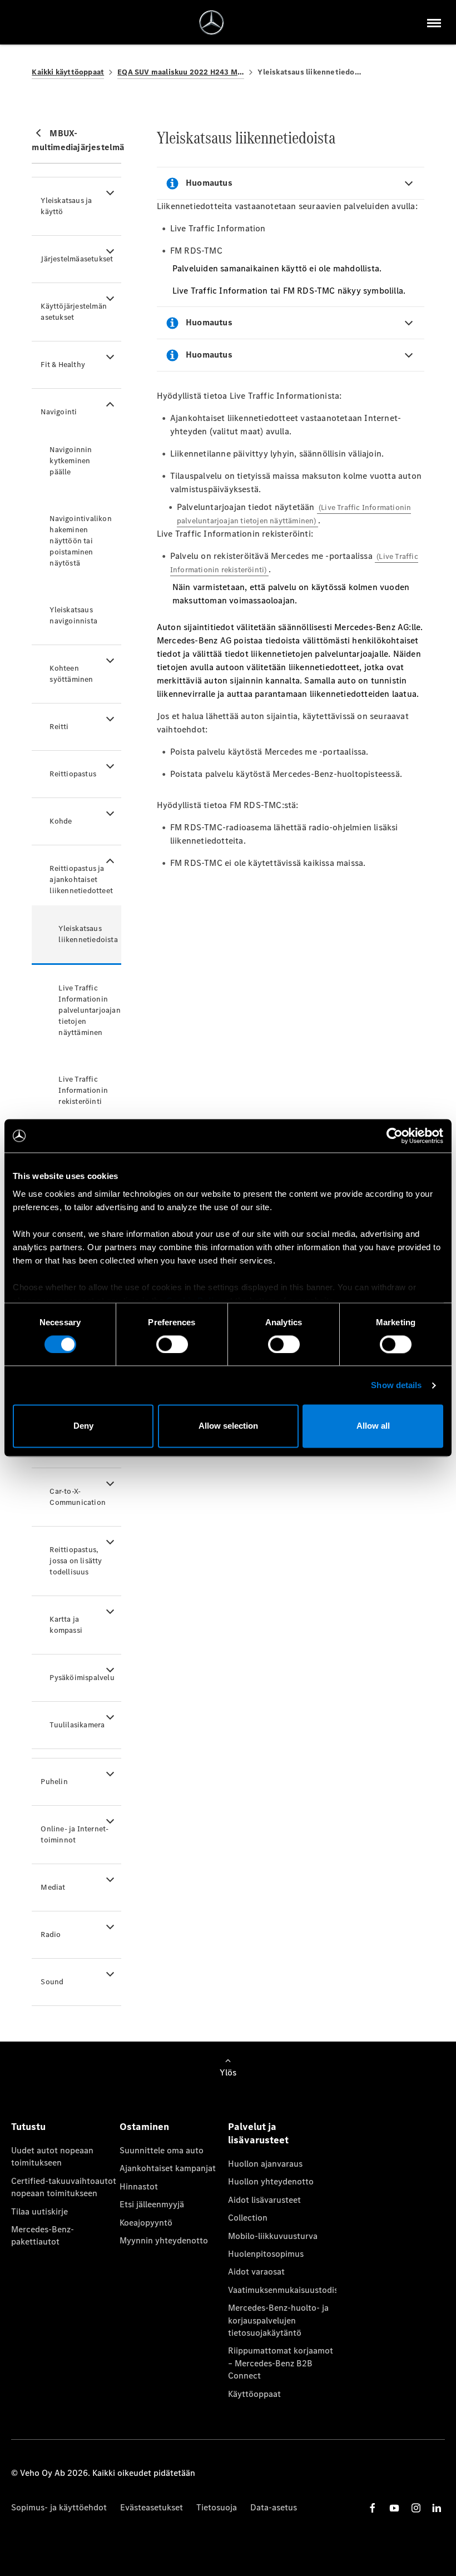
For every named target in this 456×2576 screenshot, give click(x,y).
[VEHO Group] (212, 23)
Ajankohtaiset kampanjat (168, 2168)
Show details (396, 1385)
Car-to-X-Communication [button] (78, 1497)
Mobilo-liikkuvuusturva (273, 2236)
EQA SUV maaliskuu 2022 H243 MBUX (181, 72)
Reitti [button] (59, 727)
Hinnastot (139, 2186)
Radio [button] (51, 1935)
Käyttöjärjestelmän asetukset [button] (74, 312)
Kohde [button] (61, 821)
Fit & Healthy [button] (63, 365)
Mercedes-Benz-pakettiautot (43, 2235)
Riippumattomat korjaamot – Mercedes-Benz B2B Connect (281, 2363)
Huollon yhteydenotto (271, 2181)
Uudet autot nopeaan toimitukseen (52, 2156)
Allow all (373, 1426)
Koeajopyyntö (146, 2223)
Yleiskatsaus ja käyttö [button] (66, 206)
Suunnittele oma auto (162, 2150)
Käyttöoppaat (254, 2394)
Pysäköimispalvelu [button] (82, 1678)
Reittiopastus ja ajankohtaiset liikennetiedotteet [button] (81, 880)
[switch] (172, 1344)
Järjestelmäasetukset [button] (77, 259)
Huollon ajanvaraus (265, 2164)
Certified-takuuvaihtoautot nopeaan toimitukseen (64, 2187)
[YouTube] (394, 2508)
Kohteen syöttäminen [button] (71, 674)
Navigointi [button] (59, 412)
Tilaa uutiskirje (39, 2211)
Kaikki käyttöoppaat (68, 72)
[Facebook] (373, 2508)
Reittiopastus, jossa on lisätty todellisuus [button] (76, 1561)
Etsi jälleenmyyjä (152, 2204)
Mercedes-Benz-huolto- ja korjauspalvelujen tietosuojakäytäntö (278, 2320)
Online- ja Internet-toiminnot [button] (75, 1834)
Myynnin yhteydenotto (164, 2240)
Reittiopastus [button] (73, 774)
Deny (83, 1426)
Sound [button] (52, 1982)
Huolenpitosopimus (266, 2254)
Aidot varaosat (256, 2272)
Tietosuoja (217, 2507)
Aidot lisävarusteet (264, 2200)
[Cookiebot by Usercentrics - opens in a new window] (395, 1136)
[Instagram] (416, 2508)
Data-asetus (274, 2507)
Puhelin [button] (54, 1782)
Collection (248, 2218)
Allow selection (228, 1426)
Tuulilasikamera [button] (77, 1725)
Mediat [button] (53, 1887)
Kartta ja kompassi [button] (66, 1625)
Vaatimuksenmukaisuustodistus (282, 2290)
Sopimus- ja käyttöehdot (59, 2507)
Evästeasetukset (152, 2507)
